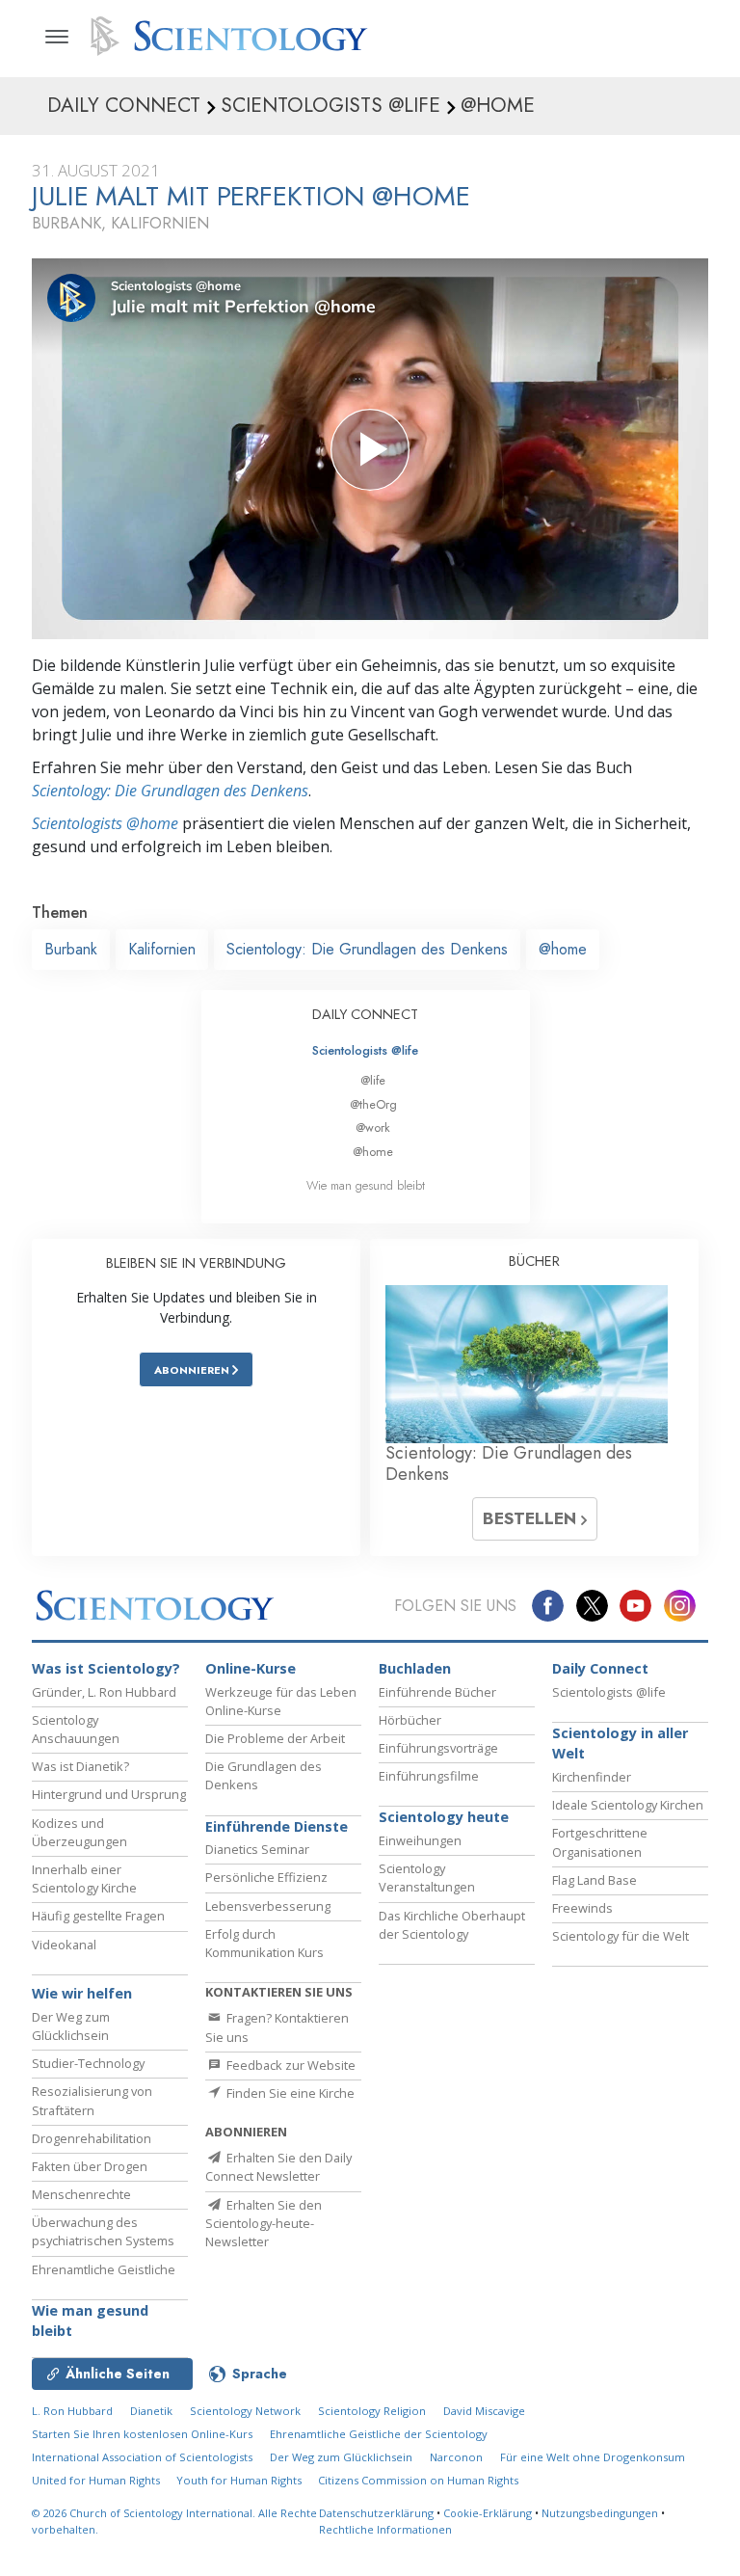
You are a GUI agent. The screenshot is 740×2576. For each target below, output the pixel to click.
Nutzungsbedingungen (600, 2513)
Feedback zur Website (290, 2065)
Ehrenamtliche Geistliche (104, 2269)
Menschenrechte (81, 2194)
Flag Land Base (595, 1880)
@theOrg (373, 1104)
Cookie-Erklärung (488, 2513)
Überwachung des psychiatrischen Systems (103, 2231)
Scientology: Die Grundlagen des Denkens (170, 791)
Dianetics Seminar (257, 1849)
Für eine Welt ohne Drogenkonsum (593, 2457)
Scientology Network (245, 2411)
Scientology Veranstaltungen (427, 1878)
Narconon (456, 2457)
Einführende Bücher (437, 1692)
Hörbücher (410, 1720)
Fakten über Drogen (90, 2166)
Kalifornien (162, 949)
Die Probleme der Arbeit (275, 1738)
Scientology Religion (372, 2411)
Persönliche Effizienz (266, 1877)
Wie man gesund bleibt (366, 1185)
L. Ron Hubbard (72, 2411)
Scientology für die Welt (621, 1936)
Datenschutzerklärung (376, 2513)
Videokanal (64, 1945)
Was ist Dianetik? (80, 1766)
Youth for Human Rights (240, 2480)
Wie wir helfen (82, 1993)
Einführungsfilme (429, 1776)
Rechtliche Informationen (385, 2529)
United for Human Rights (97, 2480)
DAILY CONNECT (365, 1014)
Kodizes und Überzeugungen (79, 1832)
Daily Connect (600, 1668)
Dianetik (151, 2411)
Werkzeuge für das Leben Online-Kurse (281, 1701)
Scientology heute (444, 1817)
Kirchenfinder (592, 1777)
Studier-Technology (88, 2063)
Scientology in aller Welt (620, 1744)
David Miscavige (484, 2411)
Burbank (71, 949)
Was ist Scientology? (106, 1668)
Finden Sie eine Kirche (289, 2093)
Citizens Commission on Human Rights (418, 2480)
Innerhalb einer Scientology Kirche (84, 1878)
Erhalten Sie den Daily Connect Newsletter (278, 2167)
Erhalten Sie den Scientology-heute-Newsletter (264, 2223)
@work (373, 1127)
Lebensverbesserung (268, 1906)
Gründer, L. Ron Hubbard (104, 1692)
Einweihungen (420, 1840)
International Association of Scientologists (142, 2457)
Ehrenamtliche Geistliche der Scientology (379, 2434)
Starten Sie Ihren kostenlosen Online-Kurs (142, 2434)
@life (373, 1080)
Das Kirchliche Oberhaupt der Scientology (452, 1925)
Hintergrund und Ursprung (109, 1794)
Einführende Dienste (277, 1826)
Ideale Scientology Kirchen (628, 1805)
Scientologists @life (365, 1050)
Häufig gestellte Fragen (98, 1916)
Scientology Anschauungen (76, 1729)
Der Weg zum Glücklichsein (71, 2026)
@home (563, 949)
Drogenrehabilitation (92, 2138)
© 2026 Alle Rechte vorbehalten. (174, 2521)
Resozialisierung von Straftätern (92, 2100)
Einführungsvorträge (438, 1748)
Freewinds (582, 1908)
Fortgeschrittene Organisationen (600, 1842)
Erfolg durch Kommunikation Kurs (264, 1943)
